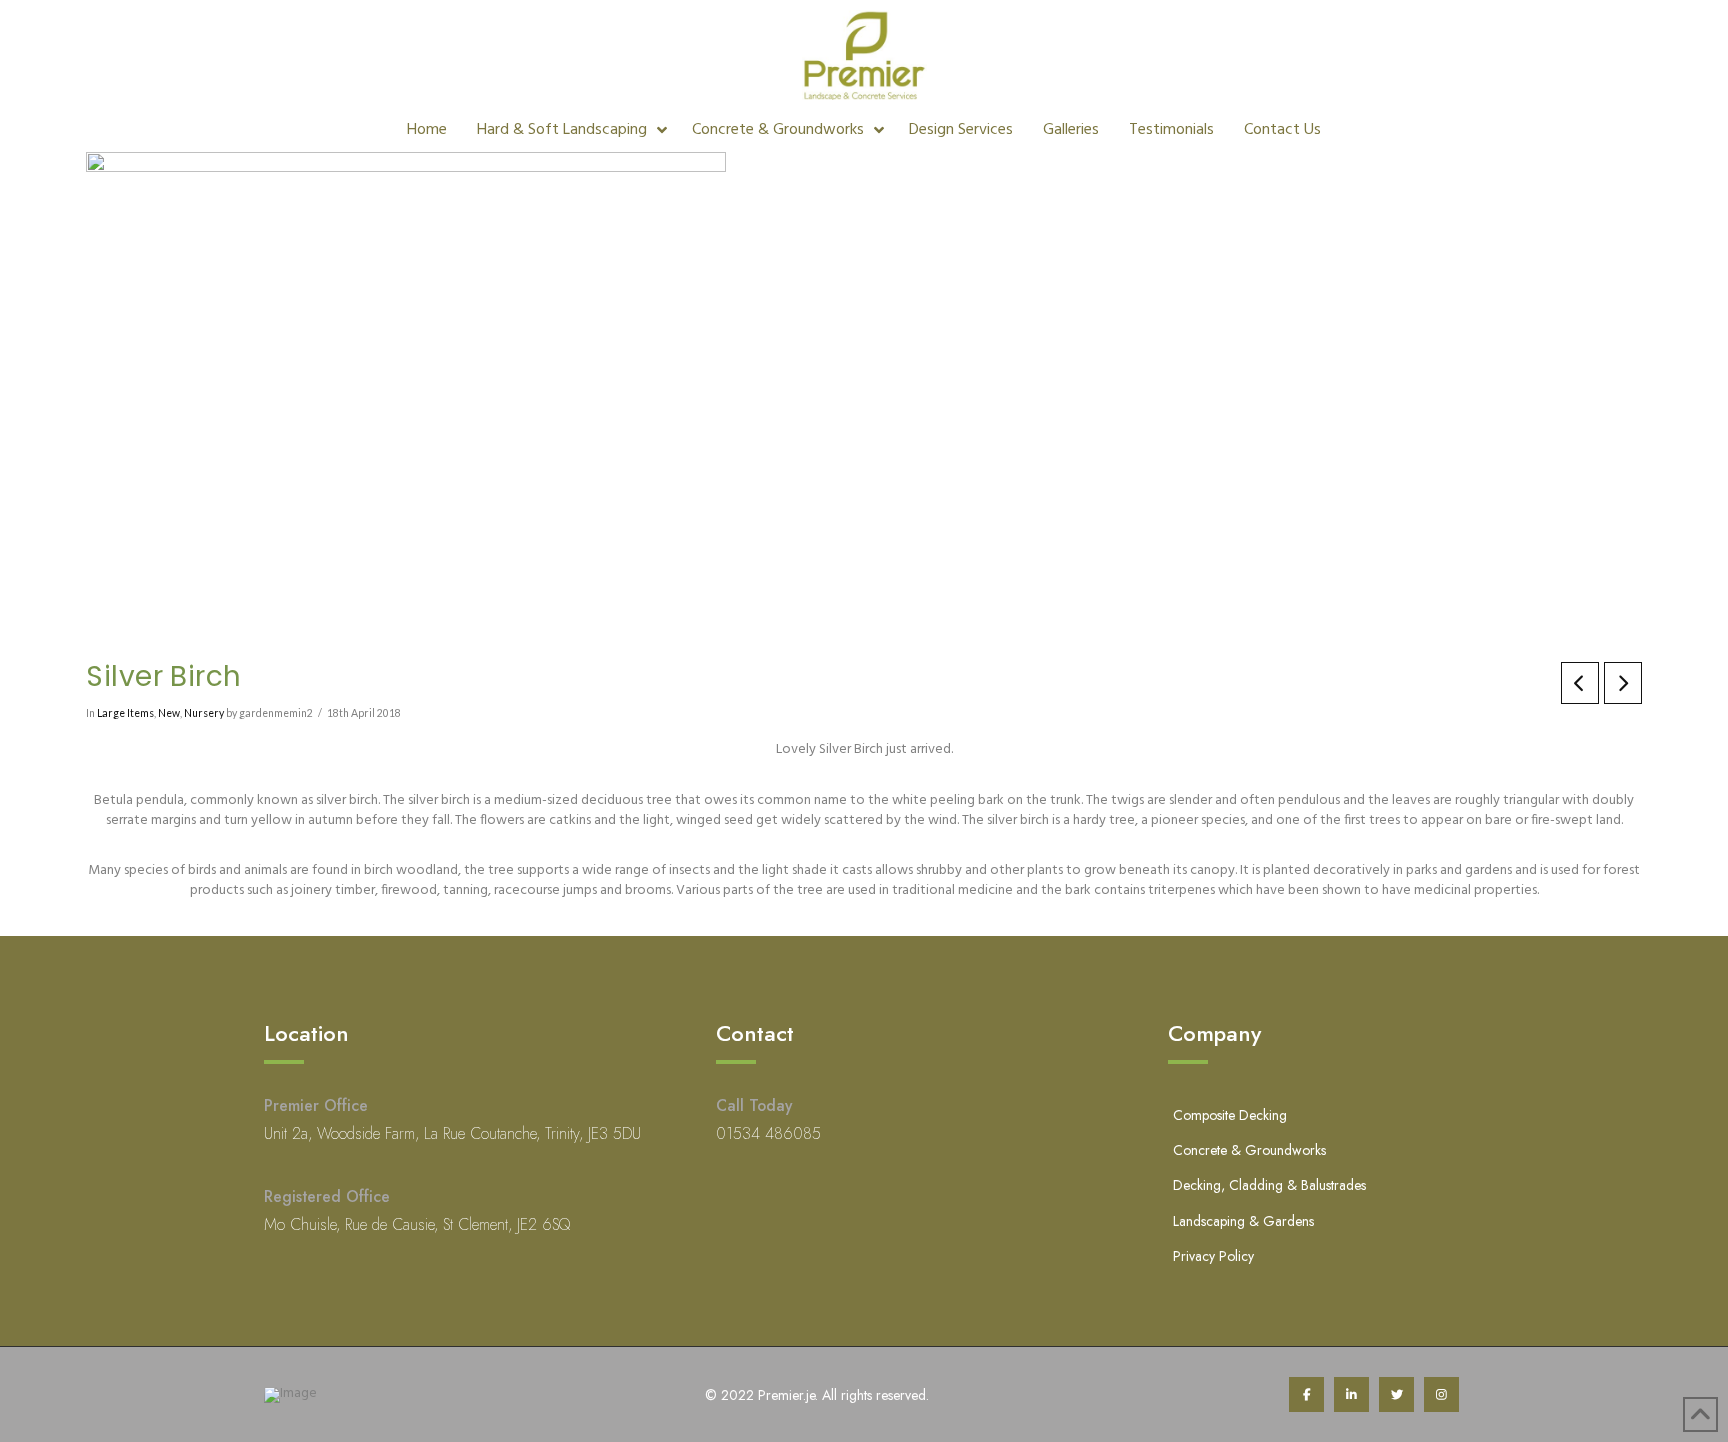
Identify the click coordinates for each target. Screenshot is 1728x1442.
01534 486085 (768, 1133)
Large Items (125, 713)
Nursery (204, 713)
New (169, 713)
